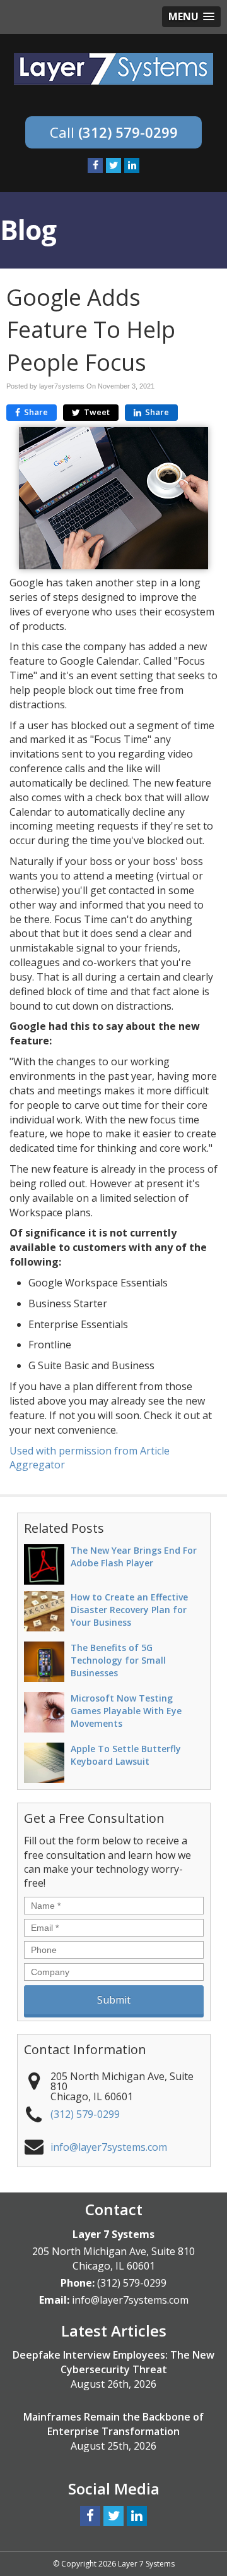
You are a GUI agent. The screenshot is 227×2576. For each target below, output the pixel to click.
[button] (191, 17)
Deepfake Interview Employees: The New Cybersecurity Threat (113, 2362)
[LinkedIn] (132, 166)
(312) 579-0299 (128, 132)
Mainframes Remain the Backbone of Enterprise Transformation (113, 2424)
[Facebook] (95, 166)
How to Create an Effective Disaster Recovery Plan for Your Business (129, 1610)
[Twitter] (113, 166)
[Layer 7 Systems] (113, 68)
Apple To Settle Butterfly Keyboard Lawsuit (126, 1755)
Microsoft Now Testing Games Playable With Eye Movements (126, 1711)
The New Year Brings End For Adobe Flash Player (134, 1557)
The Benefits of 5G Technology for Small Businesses (118, 1660)
